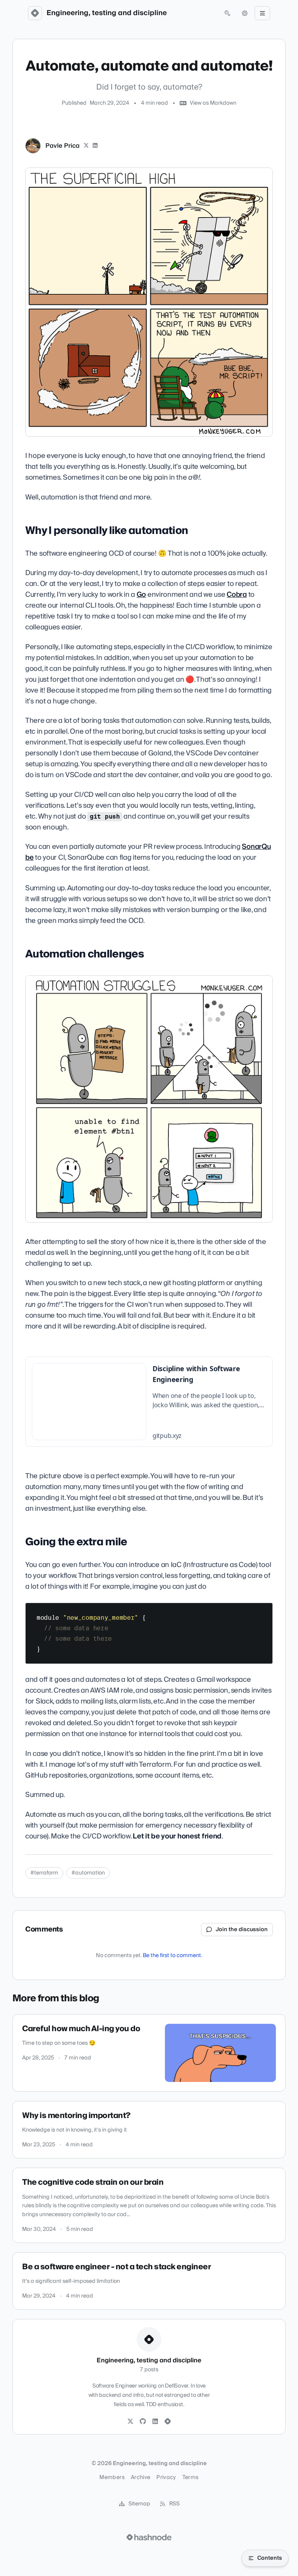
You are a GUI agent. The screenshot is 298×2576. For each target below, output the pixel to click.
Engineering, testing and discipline (107, 13)
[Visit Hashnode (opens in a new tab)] (149, 2537)
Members (112, 2478)
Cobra (237, 595)
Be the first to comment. (172, 1956)
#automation (88, 1873)
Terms (191, 2478)
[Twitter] (130, 2422)
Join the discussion (242, 1930)
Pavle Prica (62, 146)
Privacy (166, 2478)
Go (141, 595)
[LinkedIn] (95, 146)
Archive (140, 2478)
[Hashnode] (168, 2422)
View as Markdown (213, 103)
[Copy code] (263, 1612)
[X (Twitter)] (86, 146)
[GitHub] (143, 2422)
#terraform (44, 1873)
